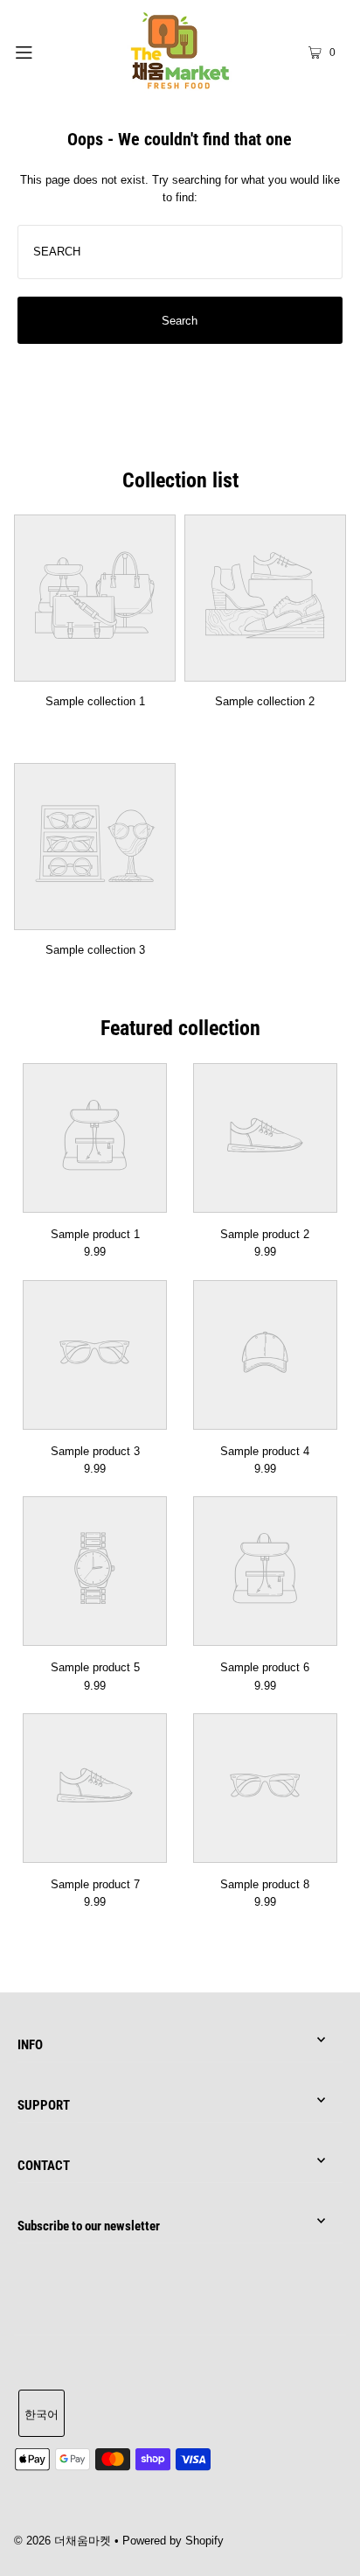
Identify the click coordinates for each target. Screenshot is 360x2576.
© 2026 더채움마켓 (62, 2541)
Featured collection (180, 1028)
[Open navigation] (48, 51)
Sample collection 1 (95, 701)
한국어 (42, 2415)
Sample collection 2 (265, 701)
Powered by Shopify (173, 2541)
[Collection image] (95, 670)
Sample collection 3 (95, 950)
